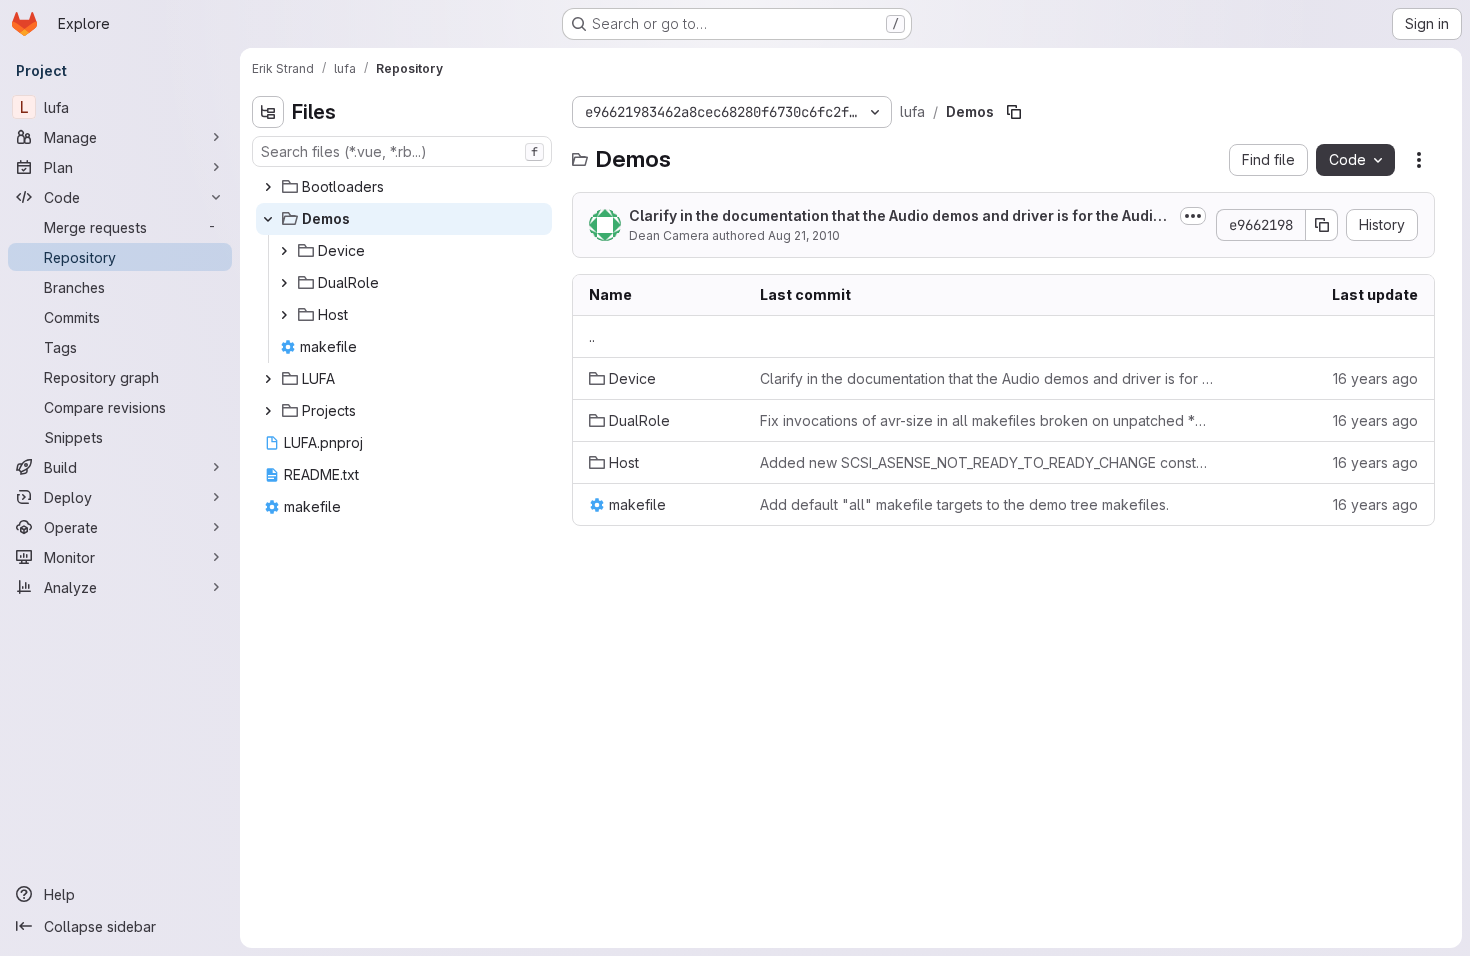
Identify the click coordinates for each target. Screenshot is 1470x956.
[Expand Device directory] (284, 251)
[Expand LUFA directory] (268, 379)
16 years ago (1375, 378)
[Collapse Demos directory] (268, 219)
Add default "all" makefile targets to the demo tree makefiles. (964, 504)
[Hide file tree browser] (268, 112)
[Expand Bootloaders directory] (268, 187)
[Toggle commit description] (1193, 216)
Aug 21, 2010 (804, 235)
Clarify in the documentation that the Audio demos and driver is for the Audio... (891, 216)
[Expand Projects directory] (268, 411)
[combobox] (402, 151)
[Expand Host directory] (284, 315)
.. (592, 336)
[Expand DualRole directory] (284, 283)
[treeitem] (404, 187)
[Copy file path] (1014, 112)
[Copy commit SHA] (1322, 225)
